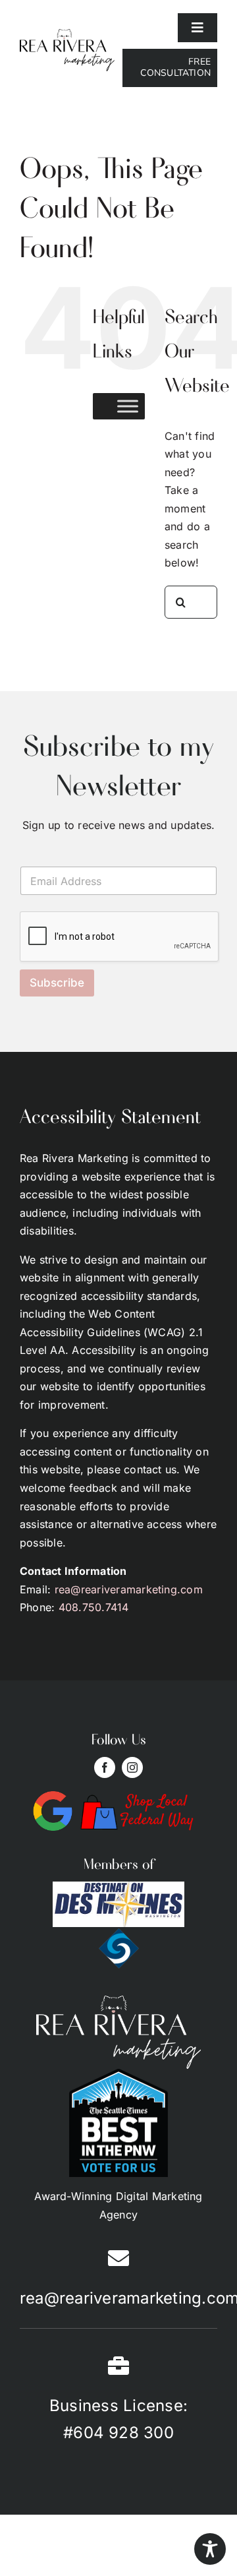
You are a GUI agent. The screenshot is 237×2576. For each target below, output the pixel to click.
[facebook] (105, 1767)
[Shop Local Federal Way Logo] (138, 1796)
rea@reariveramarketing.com (129, 1589)
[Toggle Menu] (128, 406)
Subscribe (57, 983)
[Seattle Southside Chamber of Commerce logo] (119, 1932)
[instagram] (132, 1767)
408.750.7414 (94, 1607)
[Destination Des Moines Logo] (118, 1887)
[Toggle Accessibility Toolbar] (210, 2549)
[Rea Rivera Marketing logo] (67, 34)
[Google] (53, 1796)
